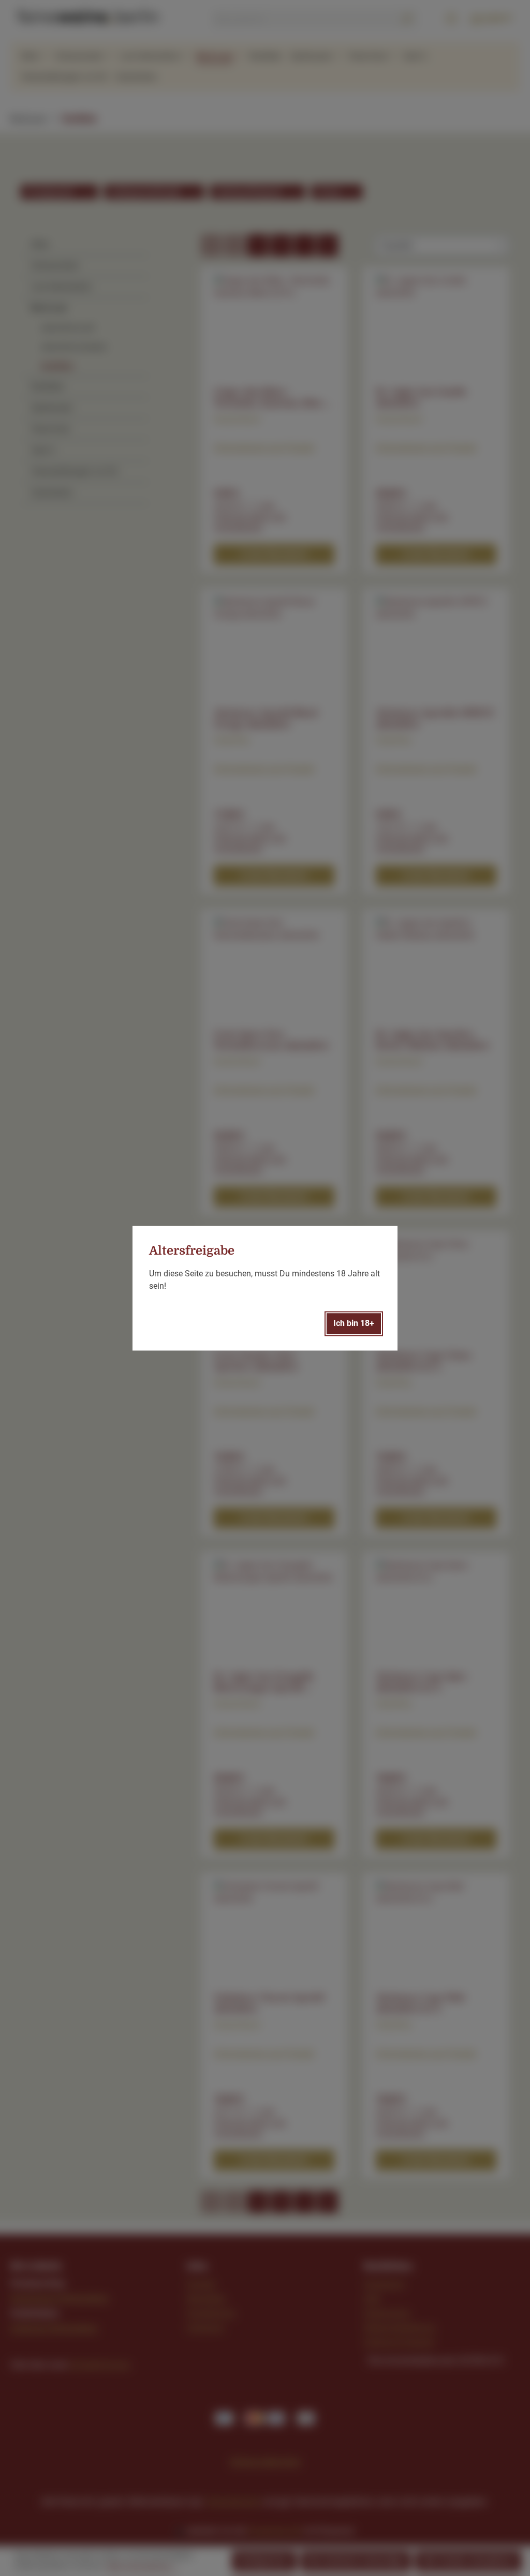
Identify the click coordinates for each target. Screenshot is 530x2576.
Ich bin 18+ (354, 1323)
